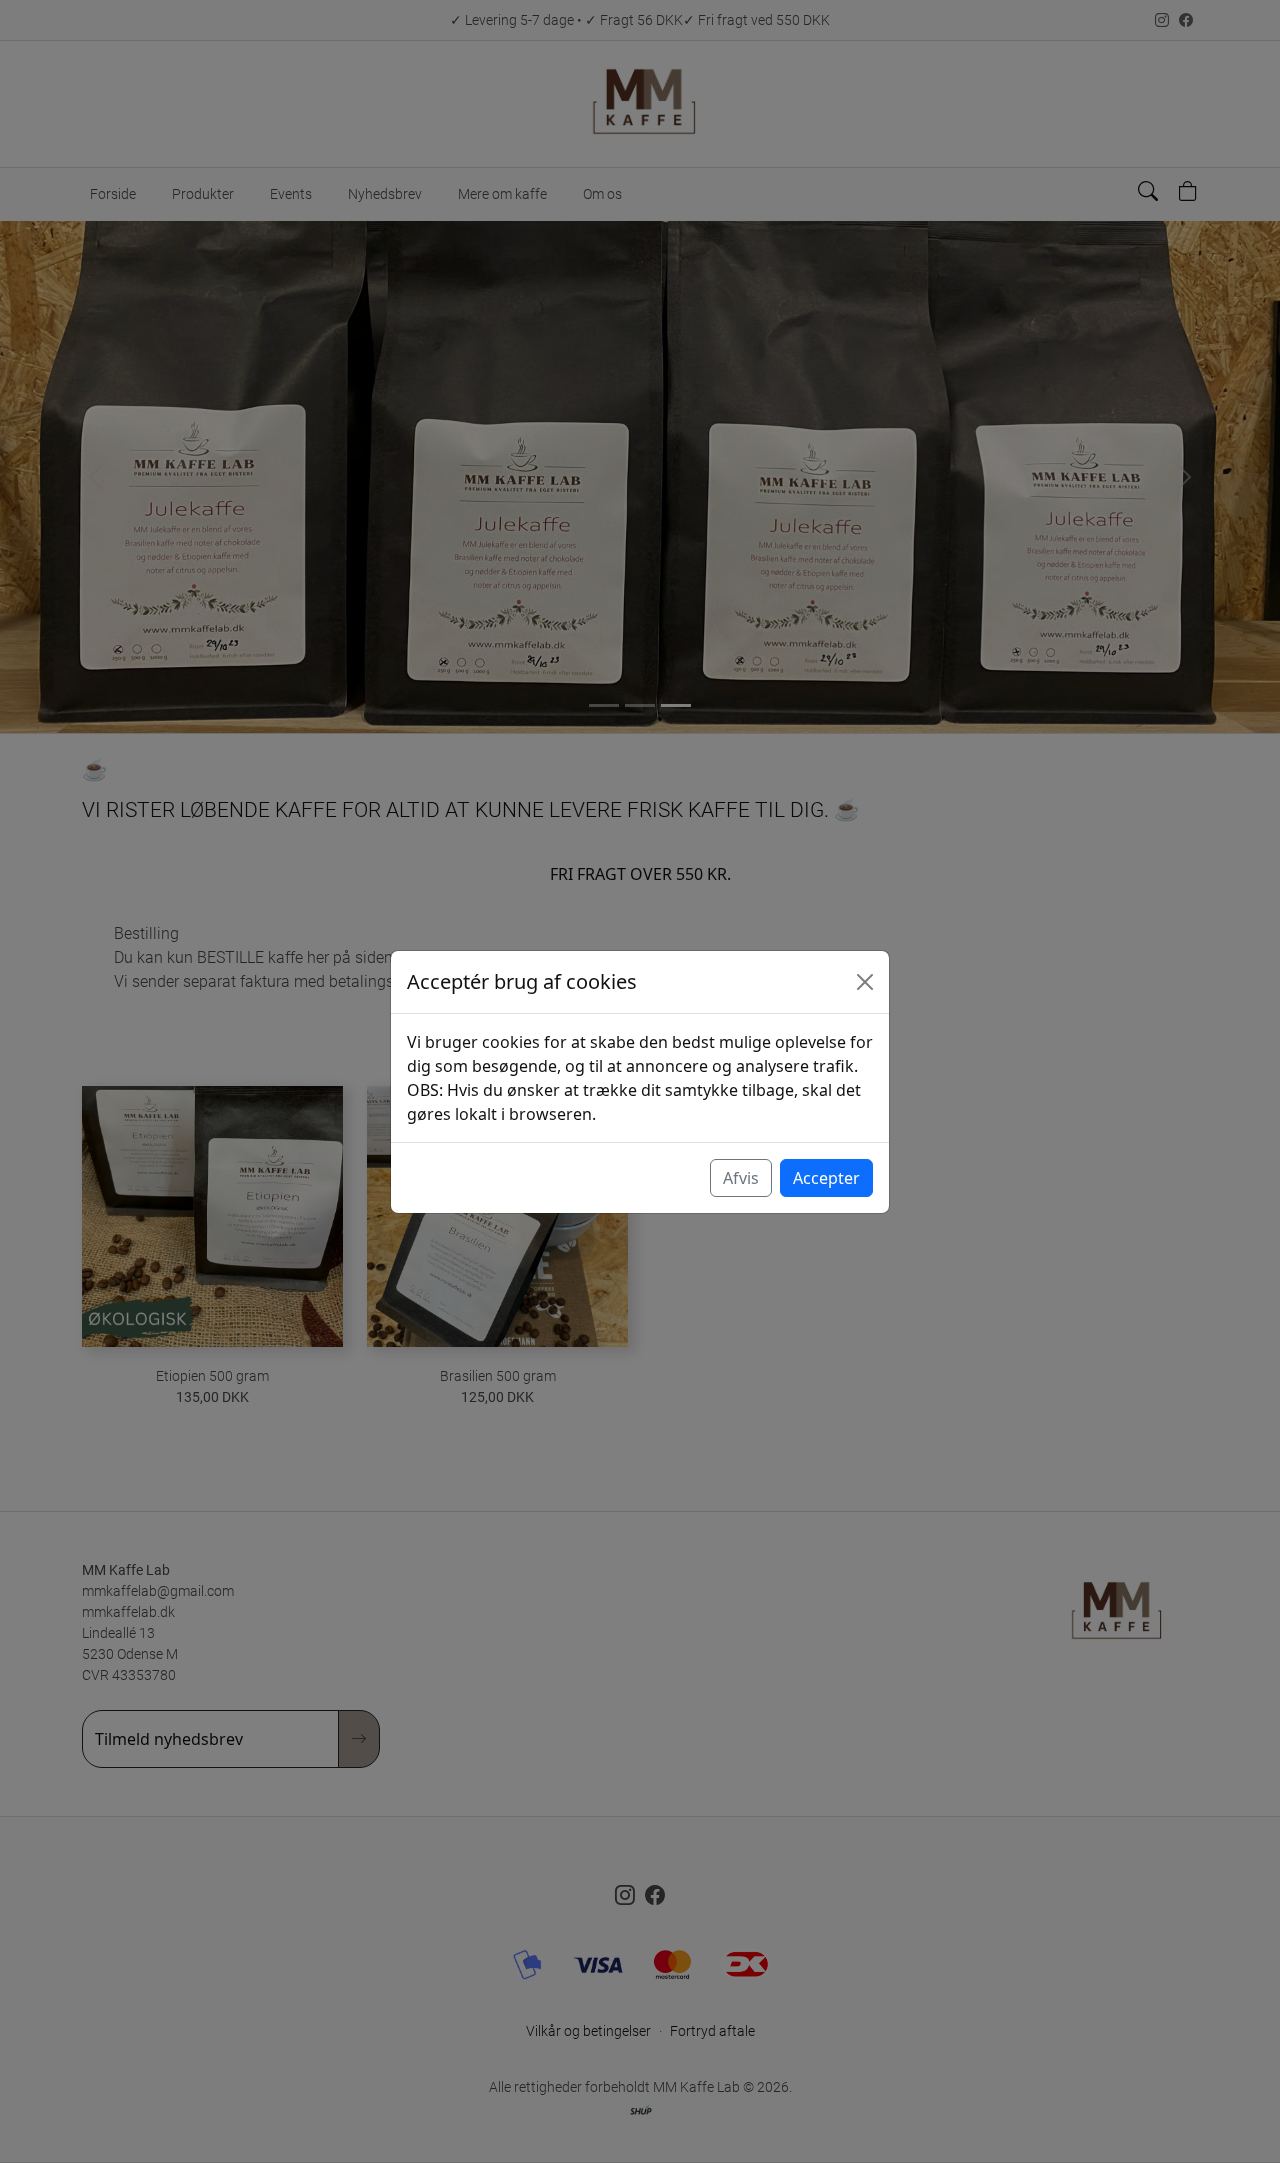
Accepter (826, 1178)
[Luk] (865, 982)
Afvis (741, 1178)
